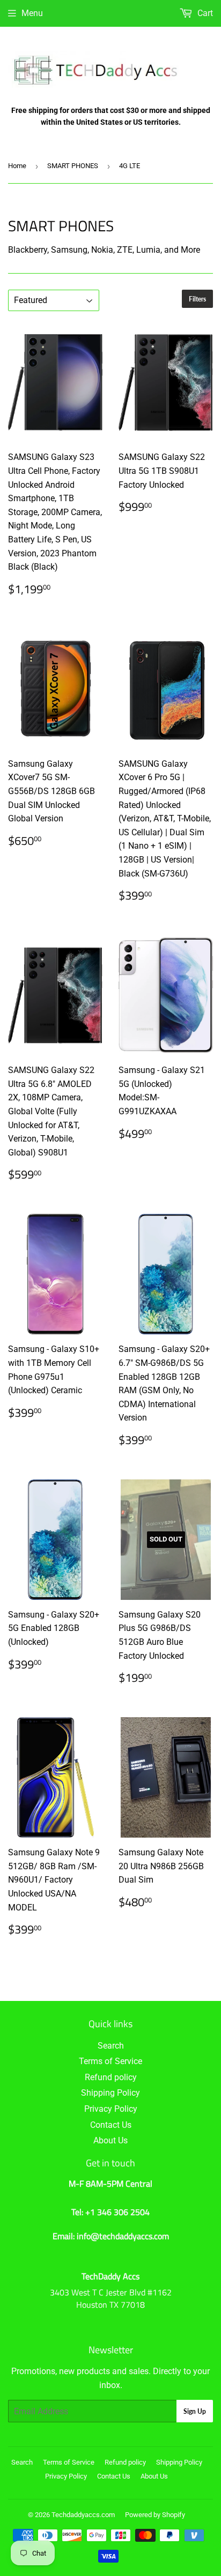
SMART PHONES (73, 166)
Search (111, 2046)
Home (17, 166)
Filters (197, 299)
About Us (110, 2140)
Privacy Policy (111, 2109)
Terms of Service (110, 2061)
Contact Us (111, 2125)
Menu (32, 13)
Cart (204, 13)
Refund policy (111, 2077)
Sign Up (195, 2411)
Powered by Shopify (155, 2515)
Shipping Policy (110, 2093)
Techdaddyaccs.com (83, 2515)
